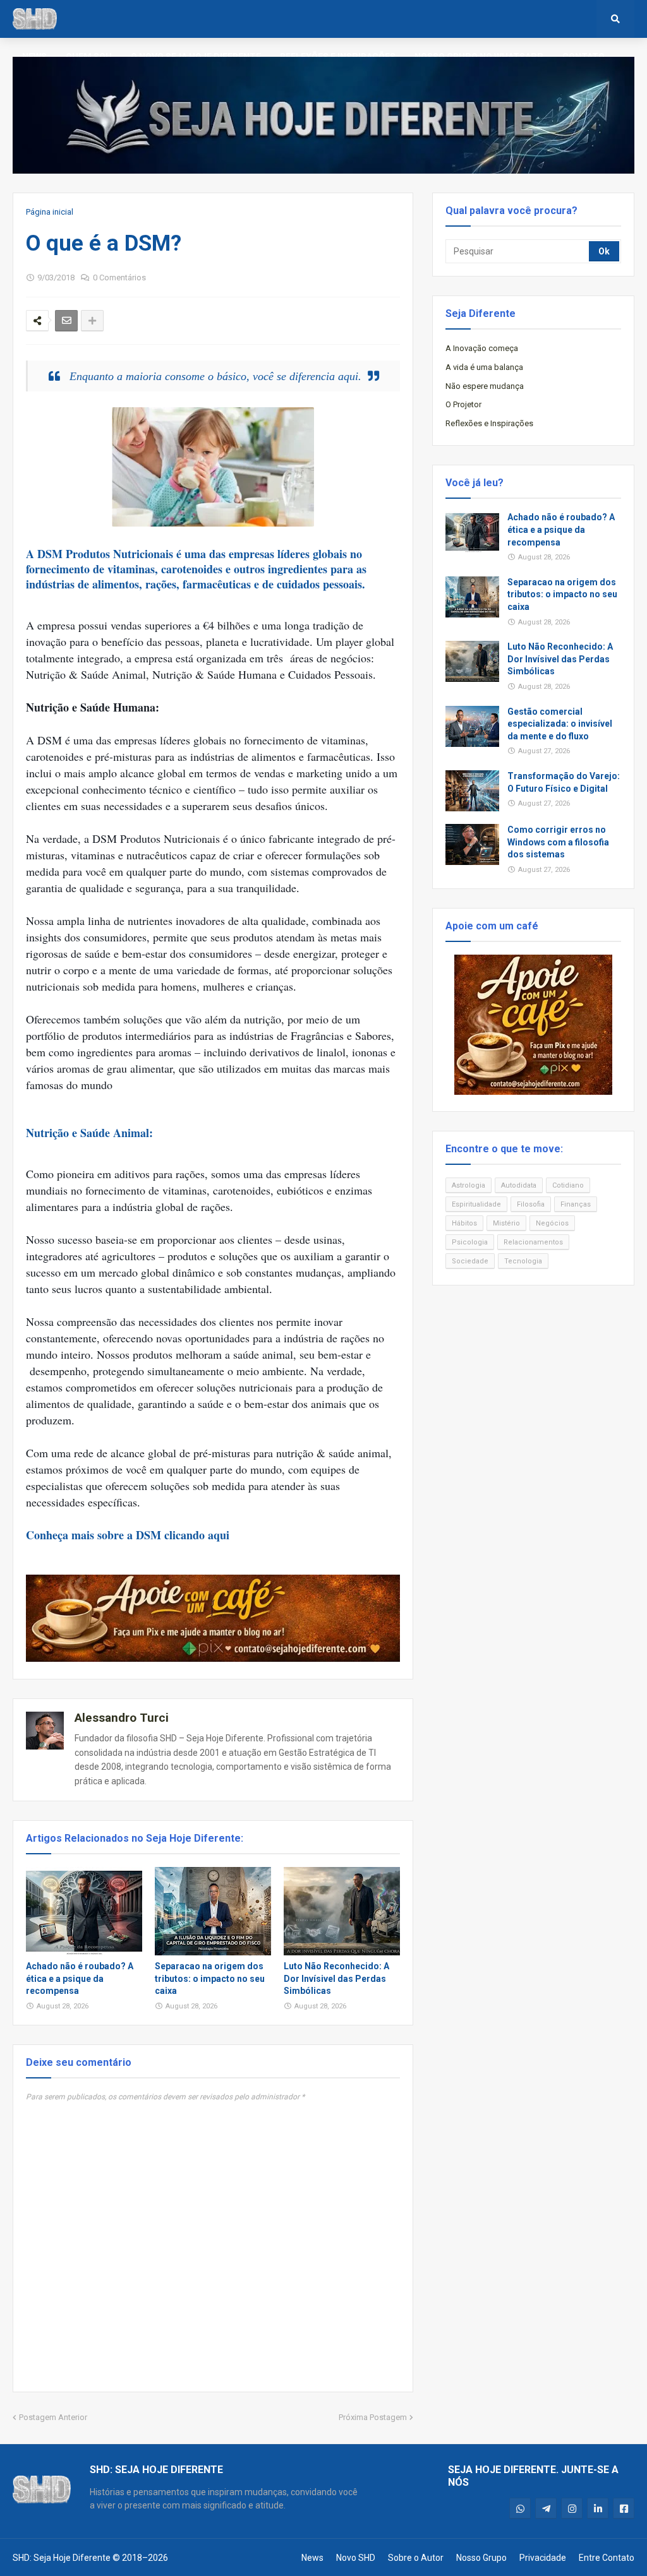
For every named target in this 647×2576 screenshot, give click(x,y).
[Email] (66, 321)
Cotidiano (568, 1185)
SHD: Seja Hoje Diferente (62, 2558)
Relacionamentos (533, 1242)
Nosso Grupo (481, 2558)
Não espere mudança (485, 386)
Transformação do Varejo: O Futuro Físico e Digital (564, 782)
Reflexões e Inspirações (489, 423)
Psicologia (470, 1242)
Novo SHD (356, 2558)
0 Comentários (119, 277)
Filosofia (531, 1204)
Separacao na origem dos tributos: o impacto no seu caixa (210, 1978)
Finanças (576, 1204)
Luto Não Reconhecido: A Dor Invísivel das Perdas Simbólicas (336, 1978)
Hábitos (464, 1223)
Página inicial (50, 212)
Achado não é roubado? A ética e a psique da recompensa (80, 1978)
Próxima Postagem (373, 2417)
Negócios (552, 1223)
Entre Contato (607, 2558)
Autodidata (519, 1185)
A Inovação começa (482, 348)
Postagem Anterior (53, 2417)
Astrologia (469, 1185)
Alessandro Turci (122, 1718)
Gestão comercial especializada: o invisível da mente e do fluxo (560, 724)
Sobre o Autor (416, 2558)
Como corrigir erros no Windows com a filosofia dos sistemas (558, 842)
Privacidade (543, 2558)
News (312, 2558)
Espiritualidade (476, 1204)
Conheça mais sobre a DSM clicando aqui (128, 1535)
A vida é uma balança (484, 367)
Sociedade (470, 1261)
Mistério (506, 1223)
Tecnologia (523, 1261)
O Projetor (463, 404)
